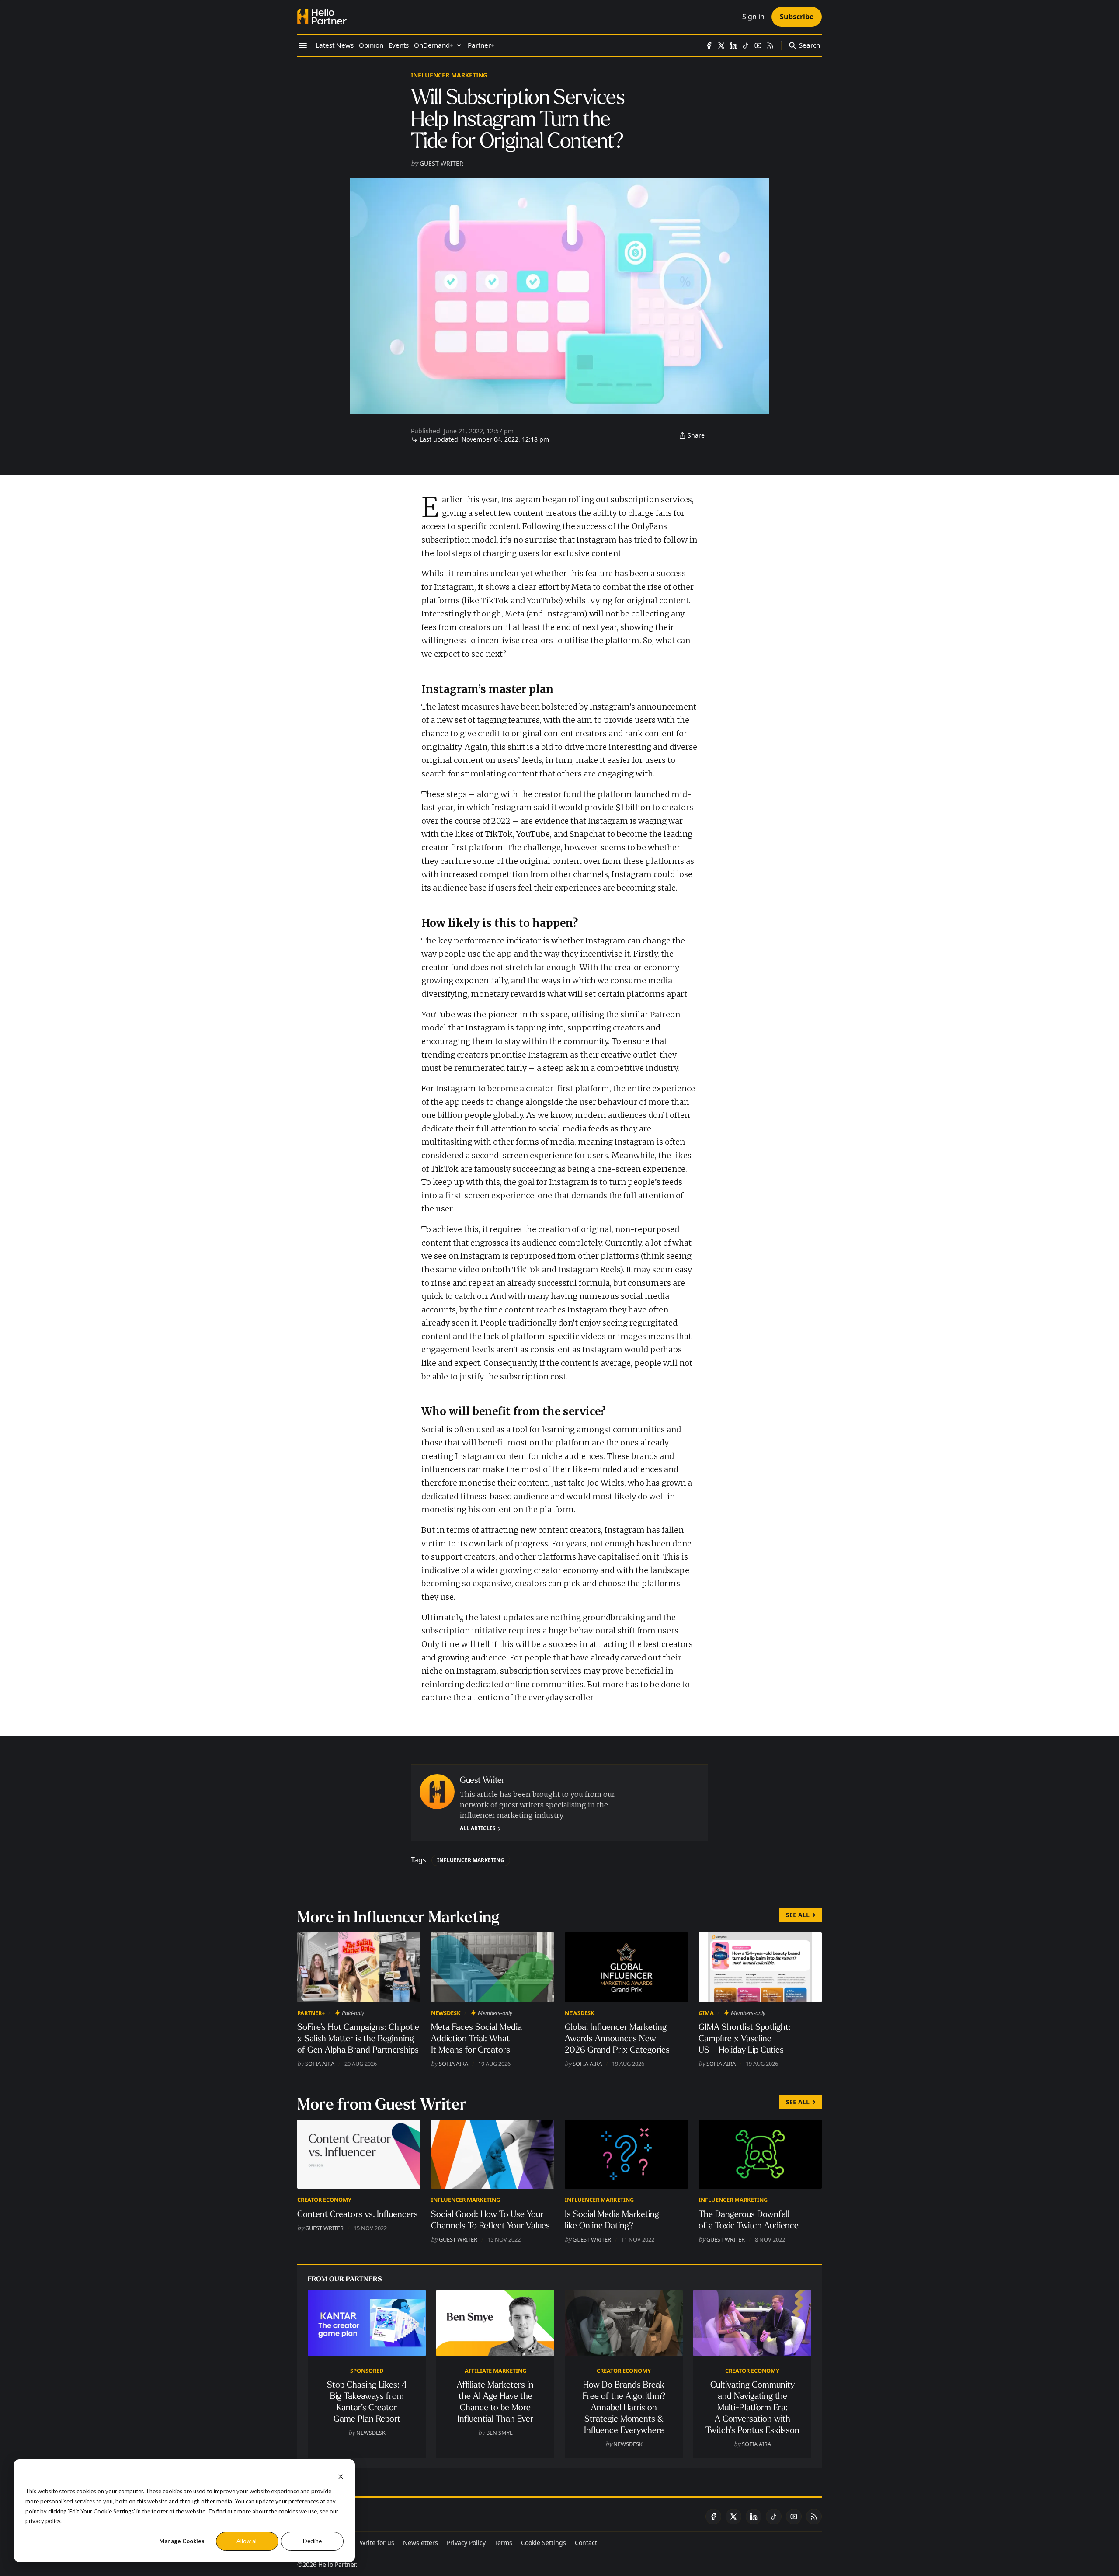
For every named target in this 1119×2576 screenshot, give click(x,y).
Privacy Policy (466, 2543)
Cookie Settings (544, 2543)
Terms (503, 2543)
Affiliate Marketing (495, 2371)
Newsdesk (446, 2013)
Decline (312, 2541)
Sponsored (367, 2371)
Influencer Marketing (449, 75)
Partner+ (311, 2013)
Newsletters (420, 2543)
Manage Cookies (182, 2541)
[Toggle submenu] (459, 45)
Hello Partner (337, 2564)
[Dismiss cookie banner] (341, 2476)
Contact (586, 2543)
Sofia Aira (320, 2064)
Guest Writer (441, 163)
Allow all (247, 2541)
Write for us (377, 2543)
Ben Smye (499, 2433)
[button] (434, 45)
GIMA (706, 2013)
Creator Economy (324, 2200)
